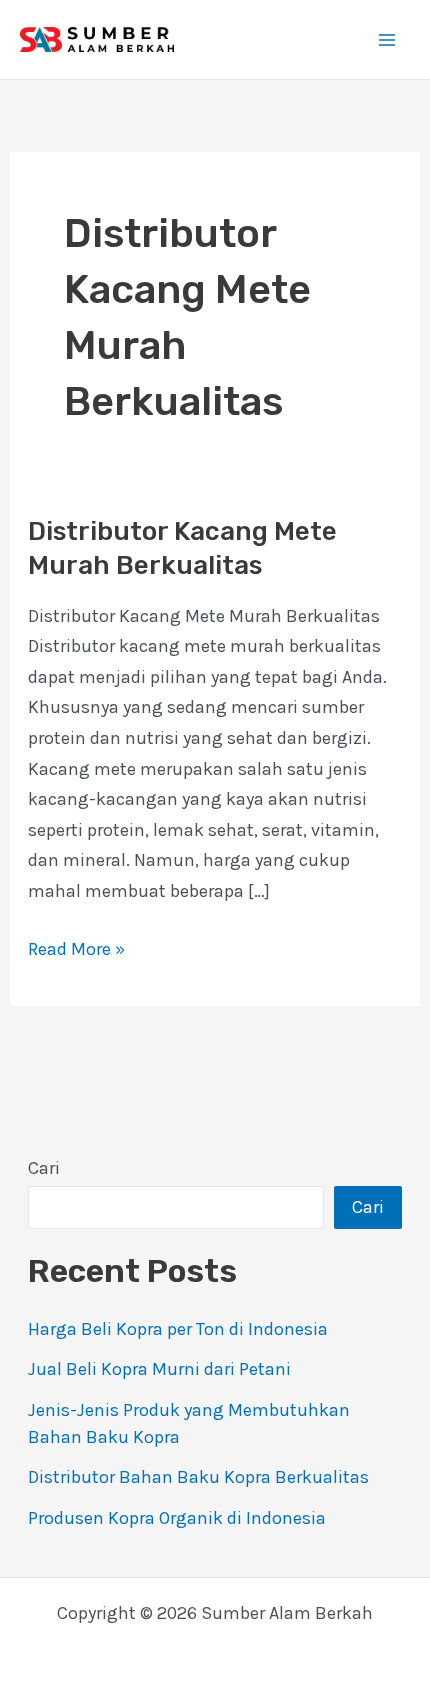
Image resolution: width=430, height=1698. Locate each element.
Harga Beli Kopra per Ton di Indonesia (178, 1329)
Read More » (76, 947)
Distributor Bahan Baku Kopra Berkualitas (198, 1477)
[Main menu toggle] (386, 39)
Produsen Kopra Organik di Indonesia (177, 1518)
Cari (44, 1168)
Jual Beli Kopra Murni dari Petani (159, 1369)
